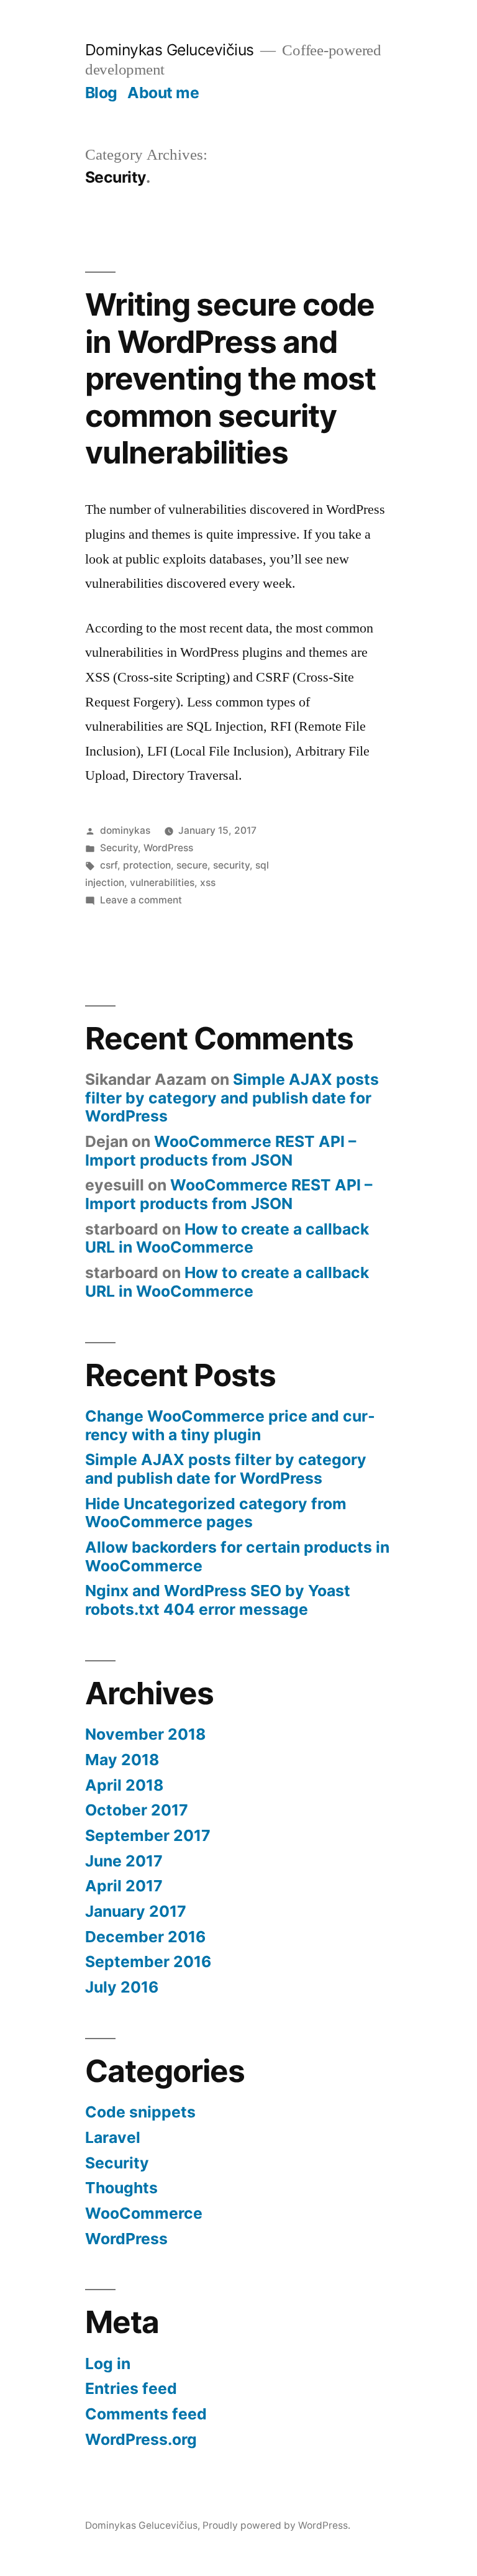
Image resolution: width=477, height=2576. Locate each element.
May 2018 (122, 1760)
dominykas (125, 830)
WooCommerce (144, 2213)
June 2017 (124, 1861)
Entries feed (131, 2388)
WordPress (168, 848)
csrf (109, 865)
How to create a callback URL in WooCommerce (227, 1238)
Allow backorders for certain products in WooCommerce (237, 1556)
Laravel (113, 2137)
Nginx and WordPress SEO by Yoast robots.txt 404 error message (218, 1600)
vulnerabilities (162, 883)
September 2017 (148, 1835)
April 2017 (124, 1886)
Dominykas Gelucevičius (170, 50)
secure (192, 865)
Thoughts (121, 2188)
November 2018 (145, 1734)
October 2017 (137, 1810)
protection (147, 865)
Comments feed (146, 2414)
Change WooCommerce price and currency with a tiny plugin (230, 1425)
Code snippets (140, 2112)
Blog (101, 93)
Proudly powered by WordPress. (276, 2525)
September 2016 (148, 1962)
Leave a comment (141, 900)
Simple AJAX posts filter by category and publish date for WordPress (232, 1098)
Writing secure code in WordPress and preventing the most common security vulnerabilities (230, 378)
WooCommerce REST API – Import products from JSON (220, 1151)
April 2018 (124, 1785)
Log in (108, 2364)
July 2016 (122, 1987)
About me (163, 93)
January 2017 (136, 1911)
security (231, 865)
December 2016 (145, 1937)
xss (208, 883)
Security (119, 848)
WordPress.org (141, 2439)
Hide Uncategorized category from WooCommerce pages (216, 1513)
